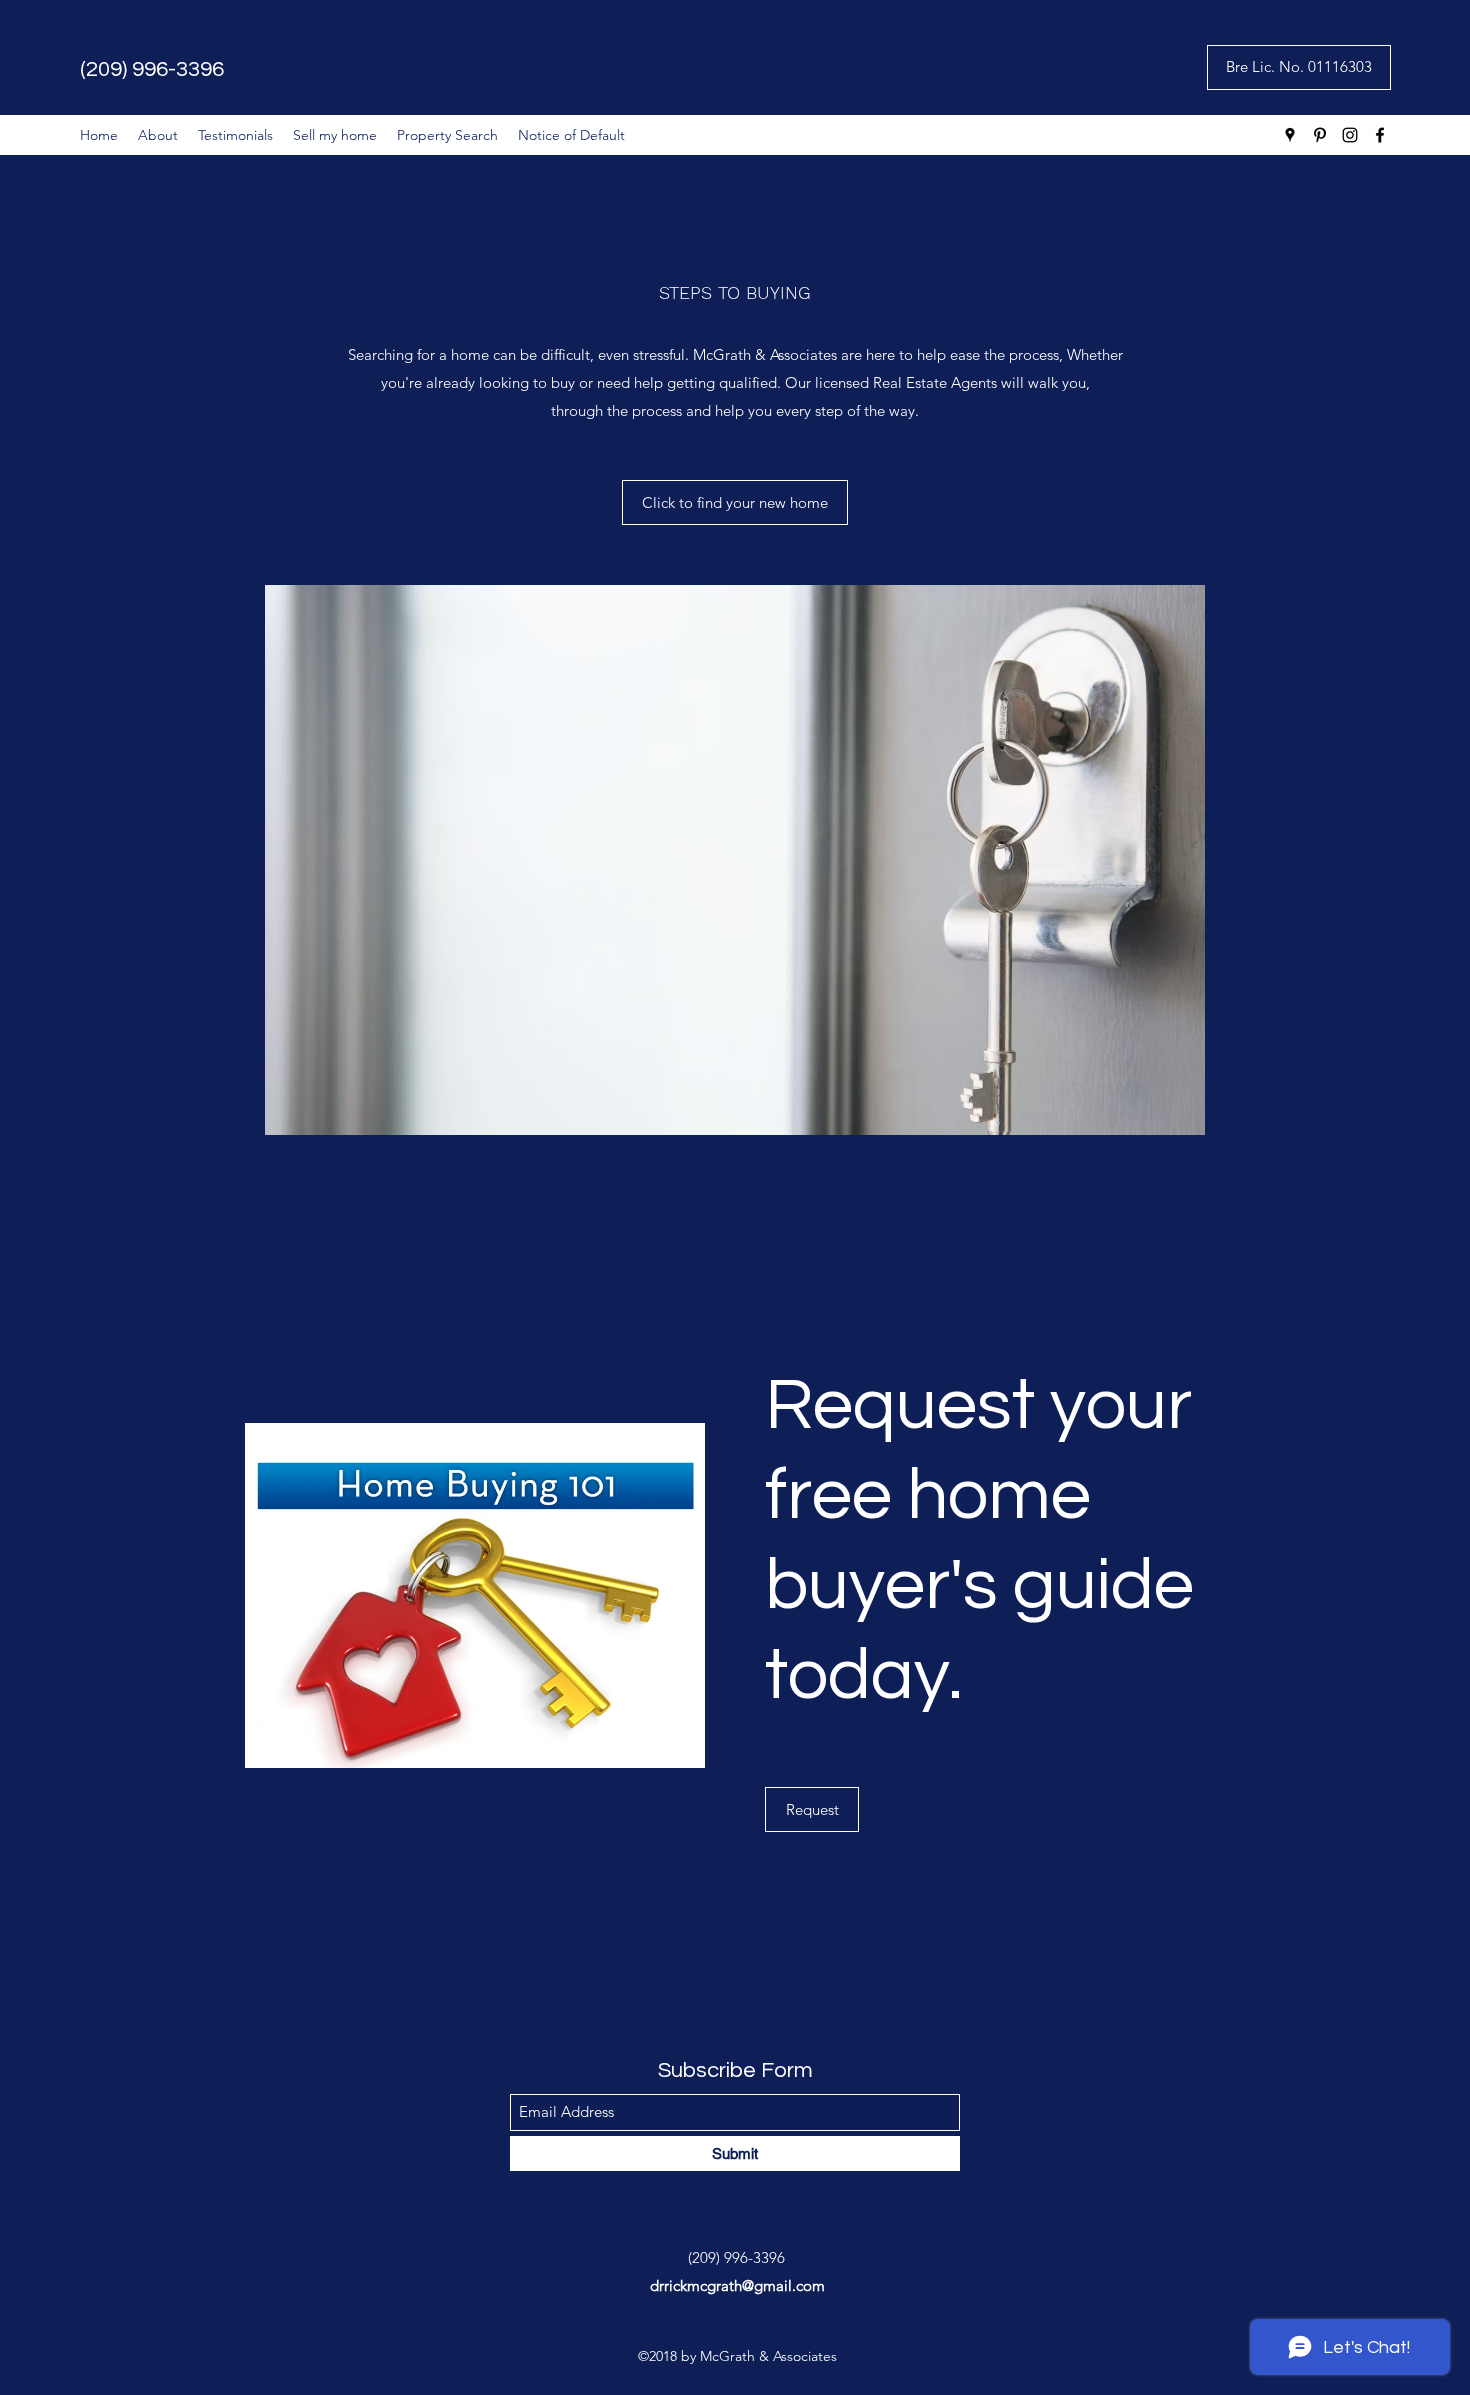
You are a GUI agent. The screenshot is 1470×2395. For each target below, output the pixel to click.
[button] (1299, 67)
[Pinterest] (1320, 135)
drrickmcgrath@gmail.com (737, 2285)
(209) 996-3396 (152, 69)
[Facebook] (1380, 135)
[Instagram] (1350, 135)
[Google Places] (1290, 135)
